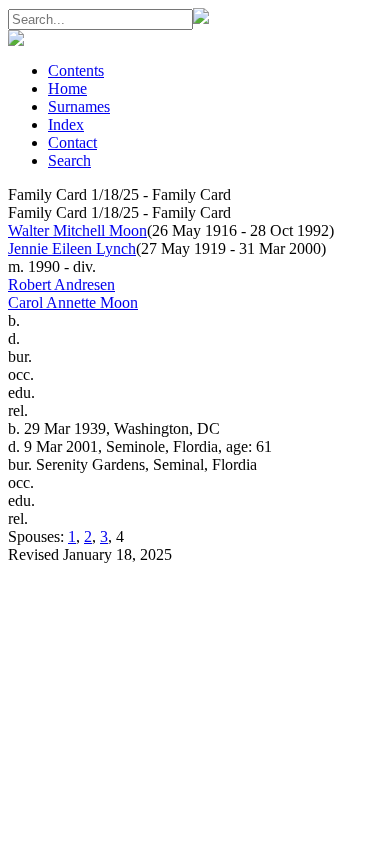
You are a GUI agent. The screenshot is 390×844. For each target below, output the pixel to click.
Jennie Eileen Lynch (72, 248)
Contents (76, 70)
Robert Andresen (61, 284)
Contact (72, 142)
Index (66, 124)
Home (67, 88)
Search (69, 160)
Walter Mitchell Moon (77, 230)
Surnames (79, 106)
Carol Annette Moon (73, 302)
